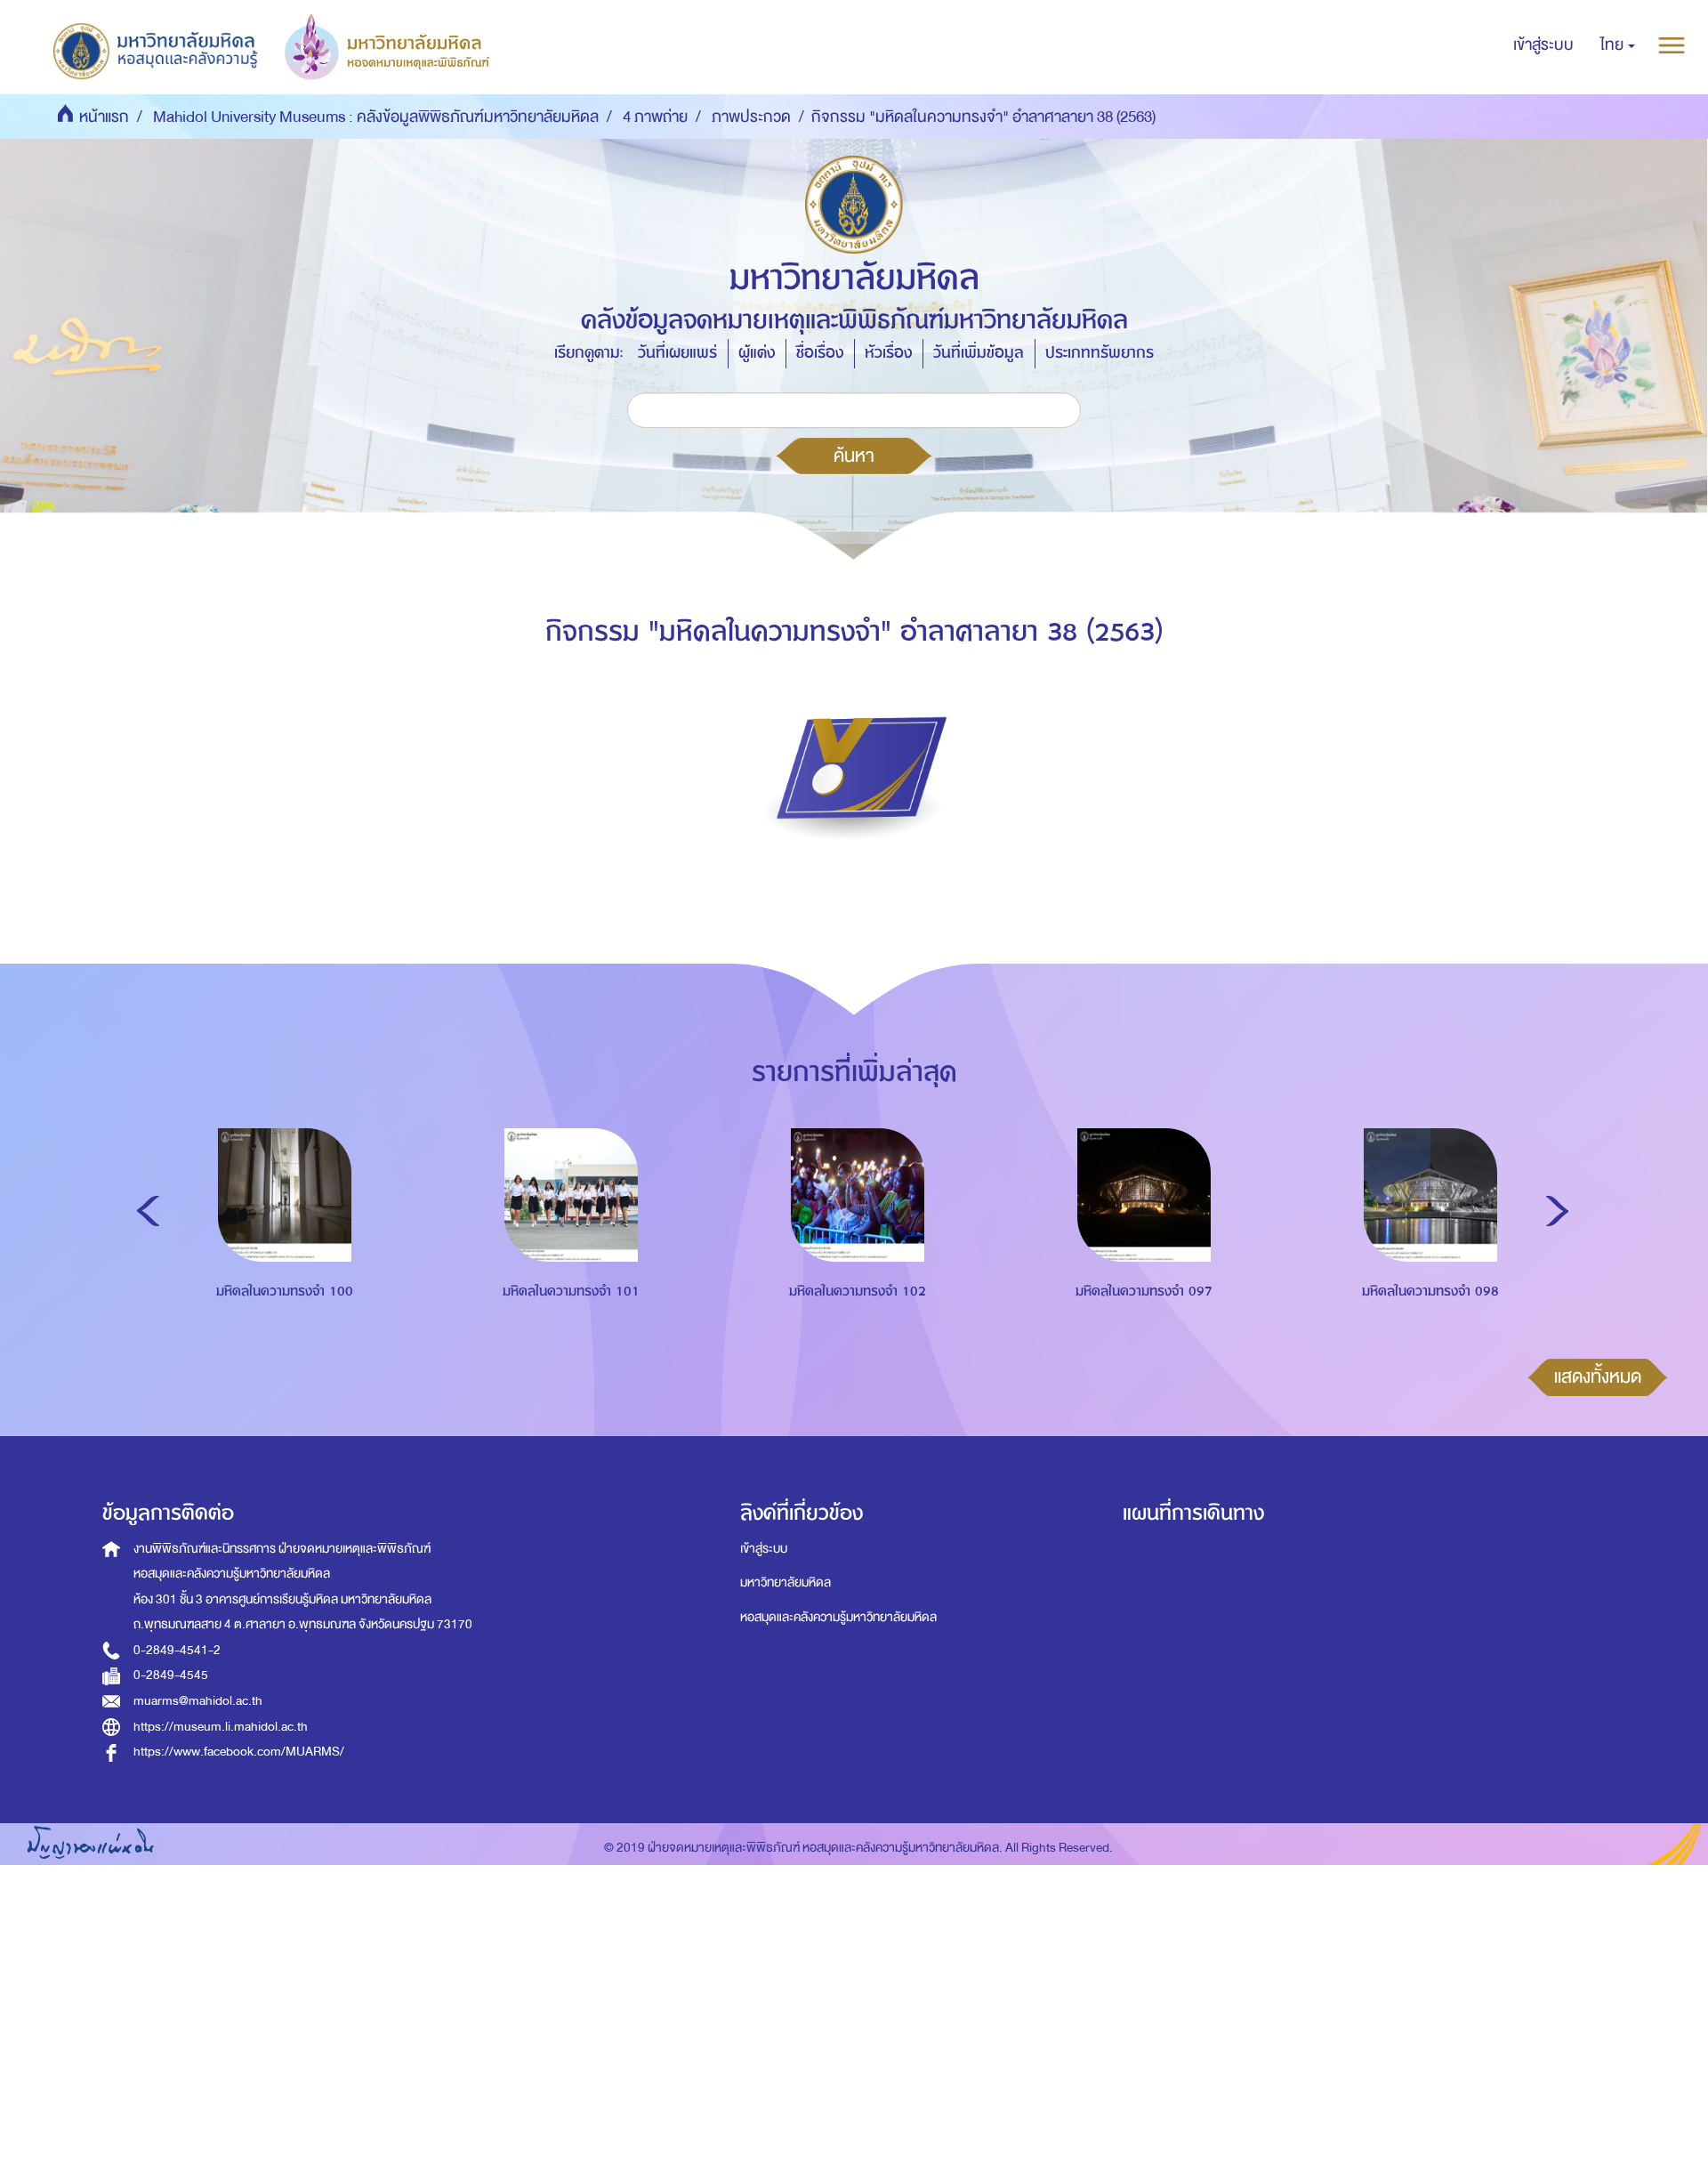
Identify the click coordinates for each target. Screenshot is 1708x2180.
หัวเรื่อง (888, 353)
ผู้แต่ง (757, 353)
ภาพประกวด (751, 117)
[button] (1618, 45)
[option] (280, 1247)
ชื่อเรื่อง (820, 353)
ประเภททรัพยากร (1100, 353)
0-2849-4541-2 (177, 1650)
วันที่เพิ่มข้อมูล (979, 353)
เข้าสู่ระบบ (764, 1549)
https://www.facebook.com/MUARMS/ (239, 1752)
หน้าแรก (104, 117)
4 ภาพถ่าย (655, 117)
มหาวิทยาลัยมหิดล (786, 1583)
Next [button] (1557, 1211)
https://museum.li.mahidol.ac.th (221, 1727)
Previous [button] (148, 1211)
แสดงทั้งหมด (1598, 1377)
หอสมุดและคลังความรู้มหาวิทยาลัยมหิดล (838, 1617)
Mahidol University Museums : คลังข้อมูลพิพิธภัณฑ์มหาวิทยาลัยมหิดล (376, 117)
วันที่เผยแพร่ (677, 353)
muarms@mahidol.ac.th (198, 1701)
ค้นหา (854, 456)
